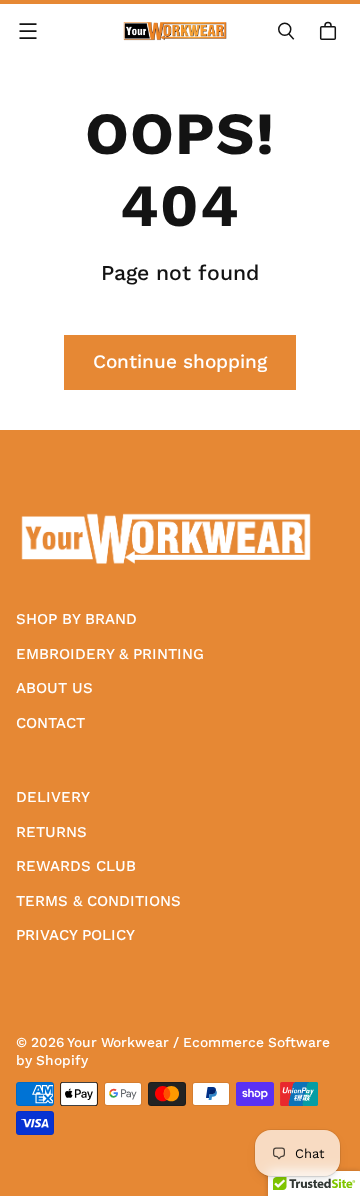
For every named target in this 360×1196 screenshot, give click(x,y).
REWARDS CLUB (76, 866)
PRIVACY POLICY (75, 935)
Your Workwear (118, 1042)
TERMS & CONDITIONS (98, 901)
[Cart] (331, 31)
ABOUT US (54, 688)
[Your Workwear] (175, 31)
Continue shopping (180, 361)
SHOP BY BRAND (76, 619)
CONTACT (50, 723)
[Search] (286, 31)
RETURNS (51, 832)
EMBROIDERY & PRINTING (110, 654)
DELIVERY (53, 797)
